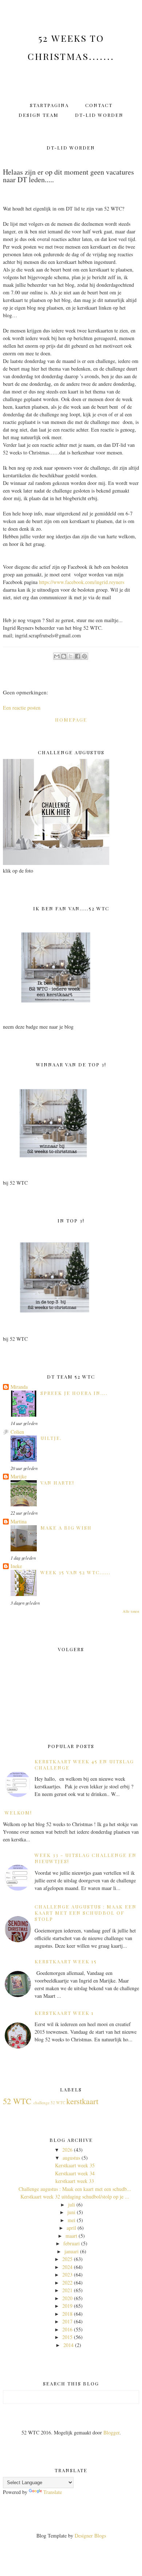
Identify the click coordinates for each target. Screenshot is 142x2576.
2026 (67, 2150)
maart (71, 2236)
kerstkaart (82, 2101)
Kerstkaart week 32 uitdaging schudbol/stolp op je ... (75, 2197)
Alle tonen (131, 1611)
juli (72, 2204)
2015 (67, 2337)
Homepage (71, 720)
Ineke (16, 1566)
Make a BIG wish (66, 1528)
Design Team (39, 115)
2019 (67, 2306)
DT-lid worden (99, 115)
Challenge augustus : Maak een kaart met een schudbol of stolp (86, 1913)
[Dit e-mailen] (57, 656)
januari (72, 2251)
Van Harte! (57, 1483)
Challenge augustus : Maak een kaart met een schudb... (75, 2189)
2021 (67, 2290)
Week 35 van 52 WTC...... (76, 1572)
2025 (67, 2259)
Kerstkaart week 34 (75, 2173)
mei (72, 2220)
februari (72, 2243)
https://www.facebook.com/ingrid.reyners (82, 582)
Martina (19, 1521)
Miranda (19, 1387)
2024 (67, 2267)
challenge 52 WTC (49, 2103)
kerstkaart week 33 (75, 2181)
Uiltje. (51, 1438)
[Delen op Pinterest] (84, 656)
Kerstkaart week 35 (75, 2165)
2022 (67, 2283)
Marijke (19, 1476)
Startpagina (49, 105)
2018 (67, 2314)
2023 (67, 2275)
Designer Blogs (90, 2536)
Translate (53, 2492)
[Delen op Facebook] (78, 656)
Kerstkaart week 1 (64, 2013)
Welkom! (18, 1812)
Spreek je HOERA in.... (74, 1393)
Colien (17, 1432)
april (71, 2228)
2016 (67, 2329)
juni (71, 2212)
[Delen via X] (71, 656)
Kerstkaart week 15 (66, 1961)
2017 (67, 2321)
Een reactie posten (22, 708)
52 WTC (17, 2101)
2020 (67, 2298)
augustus (71, 2158)
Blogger (111, 2432)
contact (99, 105)
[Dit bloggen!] (64, 656)
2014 (68, 2345)
